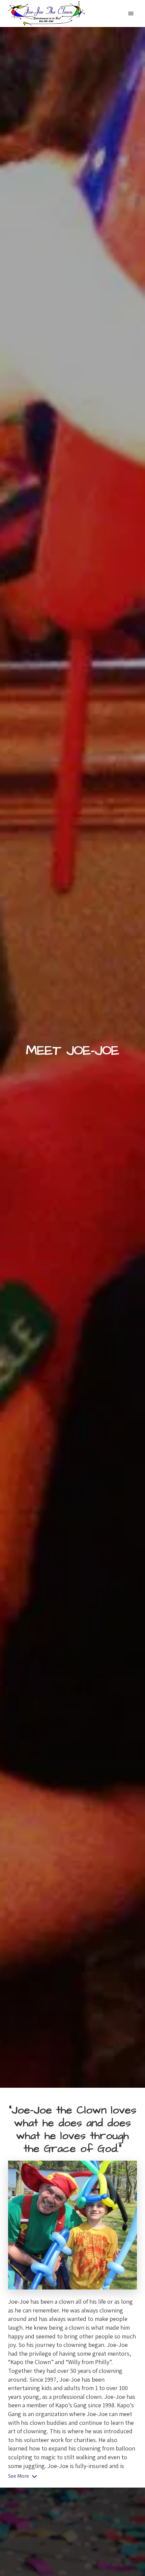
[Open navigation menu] (131, 13)
